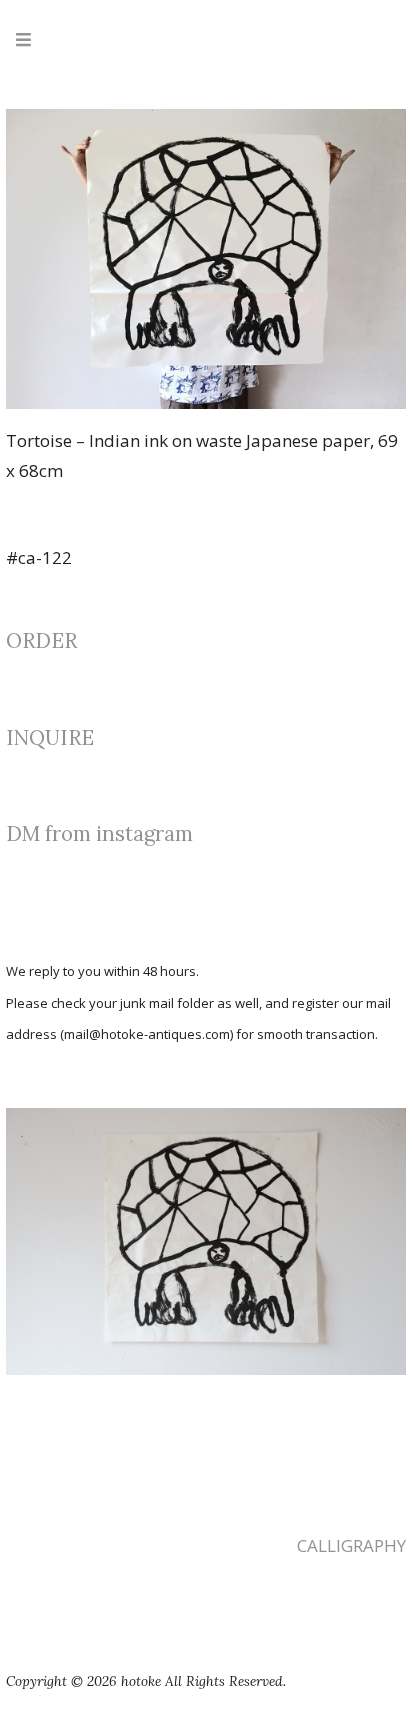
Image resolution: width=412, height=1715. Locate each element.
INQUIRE (50, 737)
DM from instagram (99, 833)
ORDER (41, 640)
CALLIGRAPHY (351, 1545)
